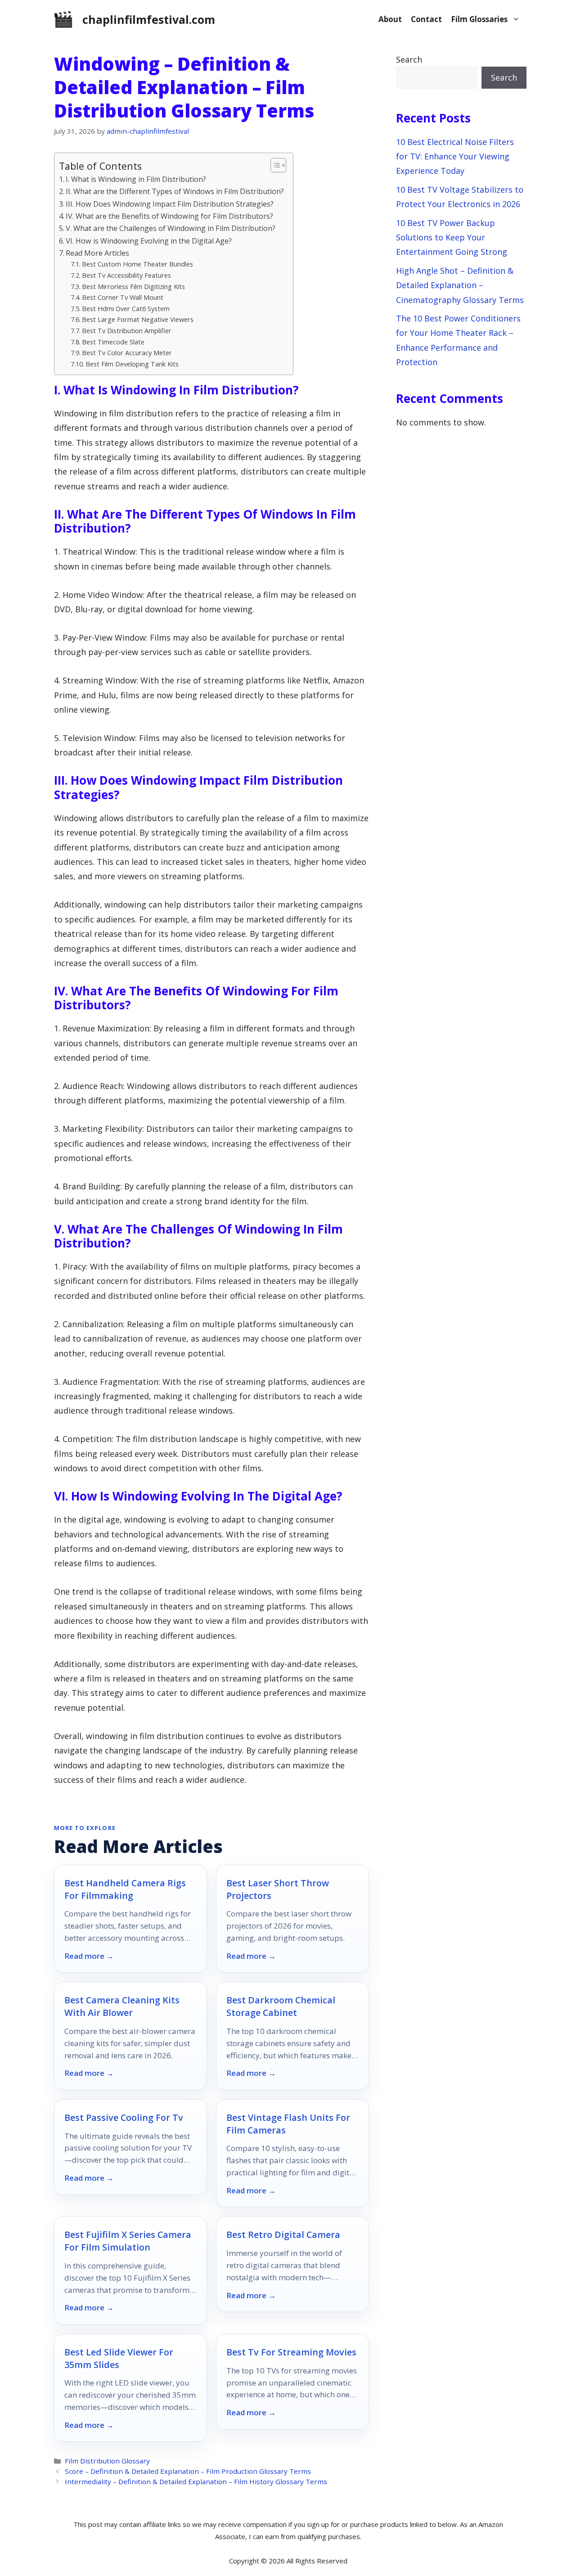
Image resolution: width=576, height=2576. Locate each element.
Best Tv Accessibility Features (126, 275)
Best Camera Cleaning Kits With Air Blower (122, 2006)
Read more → (89, 1956)
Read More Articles (97, 253)
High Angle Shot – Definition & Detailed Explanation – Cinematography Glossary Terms (460, 285)
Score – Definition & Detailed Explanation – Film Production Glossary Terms (188, 2471)
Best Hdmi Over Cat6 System (126, 308)
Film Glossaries (479, 19)
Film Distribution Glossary (107, 2461)
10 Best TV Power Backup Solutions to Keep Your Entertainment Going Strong (452, 237)
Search (409, 59)
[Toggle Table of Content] (274, 165)
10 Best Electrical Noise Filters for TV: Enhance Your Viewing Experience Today (455, 156)
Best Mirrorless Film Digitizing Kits (133, 286)
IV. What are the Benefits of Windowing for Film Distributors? (169, 216)
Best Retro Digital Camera (283, 2235)
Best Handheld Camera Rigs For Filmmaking (125, 1889)
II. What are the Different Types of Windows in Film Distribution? (175, 191)
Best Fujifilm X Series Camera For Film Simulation (128, 2241)
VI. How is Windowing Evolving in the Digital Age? (149, 241)
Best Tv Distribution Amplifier (127, 330)
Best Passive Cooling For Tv (124, 2117)
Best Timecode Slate (113, 342)
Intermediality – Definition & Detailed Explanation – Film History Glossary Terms (196, 2481)
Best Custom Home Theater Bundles (137, 264)
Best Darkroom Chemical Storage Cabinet (281, 2006)
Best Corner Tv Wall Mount (123, 297)
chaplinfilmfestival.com (149, 19)
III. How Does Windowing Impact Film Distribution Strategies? (170, 204)
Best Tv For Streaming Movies (291, 2352)
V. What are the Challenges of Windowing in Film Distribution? (171, 228)
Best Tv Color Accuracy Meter (127, 353)
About (390, 19)
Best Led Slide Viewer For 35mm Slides (119, 2358)
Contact (426, 19)
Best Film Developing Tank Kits (132, 364)
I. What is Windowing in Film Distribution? (136, 179)
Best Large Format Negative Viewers (138, 319)
